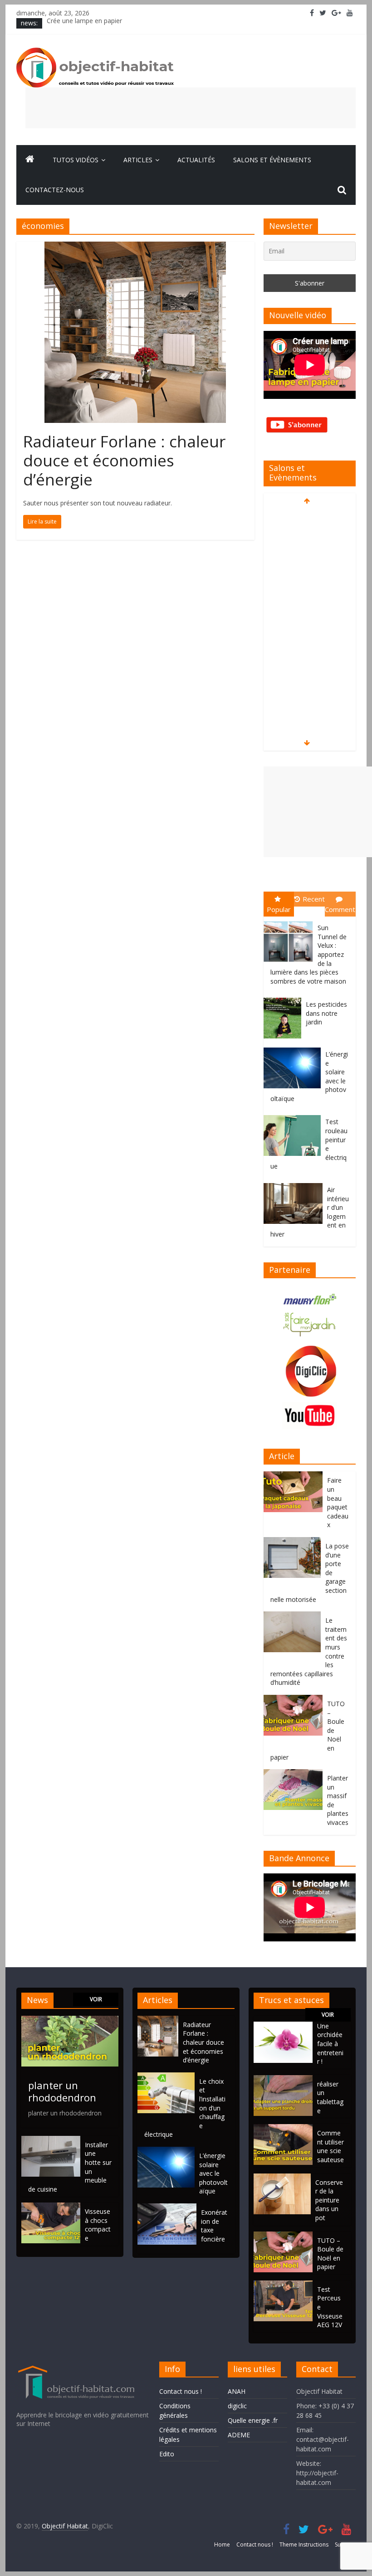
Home (222, 2544)
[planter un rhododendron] (70, 2020)
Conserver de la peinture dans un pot (329, 2200)
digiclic (237, 2406)
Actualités (196, 160)
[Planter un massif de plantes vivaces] (295, 1774)
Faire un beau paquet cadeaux (338, 1502)
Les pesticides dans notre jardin (326, 1013)
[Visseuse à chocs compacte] (51, 2207)
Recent (314, 899)
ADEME (239, 2435)
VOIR (96, 1999)
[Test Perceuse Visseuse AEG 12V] (283, 2285)
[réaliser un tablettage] (283, 2079)
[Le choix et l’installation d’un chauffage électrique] (168, 2077)
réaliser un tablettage (330, 2097)
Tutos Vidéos (76, 160)
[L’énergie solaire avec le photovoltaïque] (294, 1048)
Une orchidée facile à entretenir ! (330, 2044)
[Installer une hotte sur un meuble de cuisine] (51, 2140)
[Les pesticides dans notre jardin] (285, 998)
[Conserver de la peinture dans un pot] (282, 2178)
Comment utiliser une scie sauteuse (330, 2146)
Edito (167, 2454)
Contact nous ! (181, 2391)
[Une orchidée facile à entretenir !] (283, 2026)
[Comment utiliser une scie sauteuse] (283, 2128)
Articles (138, 160)
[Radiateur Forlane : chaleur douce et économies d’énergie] (135, 247)
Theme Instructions (304, 2544)
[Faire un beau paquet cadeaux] (295, 1476)
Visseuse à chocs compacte (98, 2225)
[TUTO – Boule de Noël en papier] (295, 1700)
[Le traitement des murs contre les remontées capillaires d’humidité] (294, 1616)
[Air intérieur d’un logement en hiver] (295, 1183)
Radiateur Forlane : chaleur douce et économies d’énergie (124, 460)
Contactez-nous (55, 190)
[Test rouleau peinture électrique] (294, 1115)
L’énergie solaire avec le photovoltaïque (213, 2173)
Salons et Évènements (272, 160)
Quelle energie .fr (253, 2420)
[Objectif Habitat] (30, 160)
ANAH (237, 2391)
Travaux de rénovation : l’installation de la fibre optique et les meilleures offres (161, 23)
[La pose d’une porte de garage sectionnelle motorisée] (294, 1542)
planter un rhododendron (62, 2091)
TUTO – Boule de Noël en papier (330, 2254)
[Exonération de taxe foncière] (169, 2208)
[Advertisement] (191, 108)
